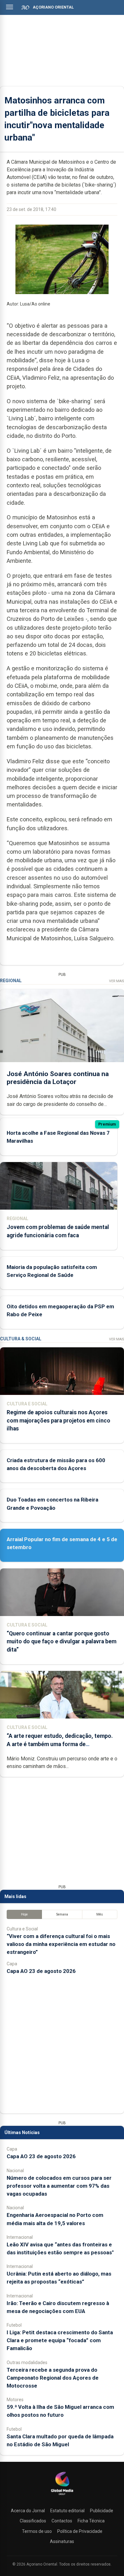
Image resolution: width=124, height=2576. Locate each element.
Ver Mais (117, 981)
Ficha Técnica (91, 2521)
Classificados (33, 2521)
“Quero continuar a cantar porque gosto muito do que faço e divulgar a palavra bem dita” (62, 1641)
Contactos (62, 2521)
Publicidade (102, 2511)
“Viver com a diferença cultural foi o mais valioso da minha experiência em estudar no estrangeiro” (61, 1944)
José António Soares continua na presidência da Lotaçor (58, 1078)
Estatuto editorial (67, 2511)
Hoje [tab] (24, 1914)
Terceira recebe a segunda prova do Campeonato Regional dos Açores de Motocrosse (53, 2378)
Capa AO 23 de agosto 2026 (41, 1971)
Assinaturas (62, 2541)
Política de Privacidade (80, 2531)
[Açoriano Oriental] (62, 2496)
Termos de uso (37, 2531)
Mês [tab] (100, 1914)
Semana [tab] (62, 1914)
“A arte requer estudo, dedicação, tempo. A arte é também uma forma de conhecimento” (60, 1744)
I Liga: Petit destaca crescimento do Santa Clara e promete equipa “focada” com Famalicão (60, 2340)
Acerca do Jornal (28, 2511)
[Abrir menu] (10, 7)
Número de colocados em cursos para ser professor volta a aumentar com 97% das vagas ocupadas (59, 2186)
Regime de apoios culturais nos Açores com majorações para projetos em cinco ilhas (59, 1420)
